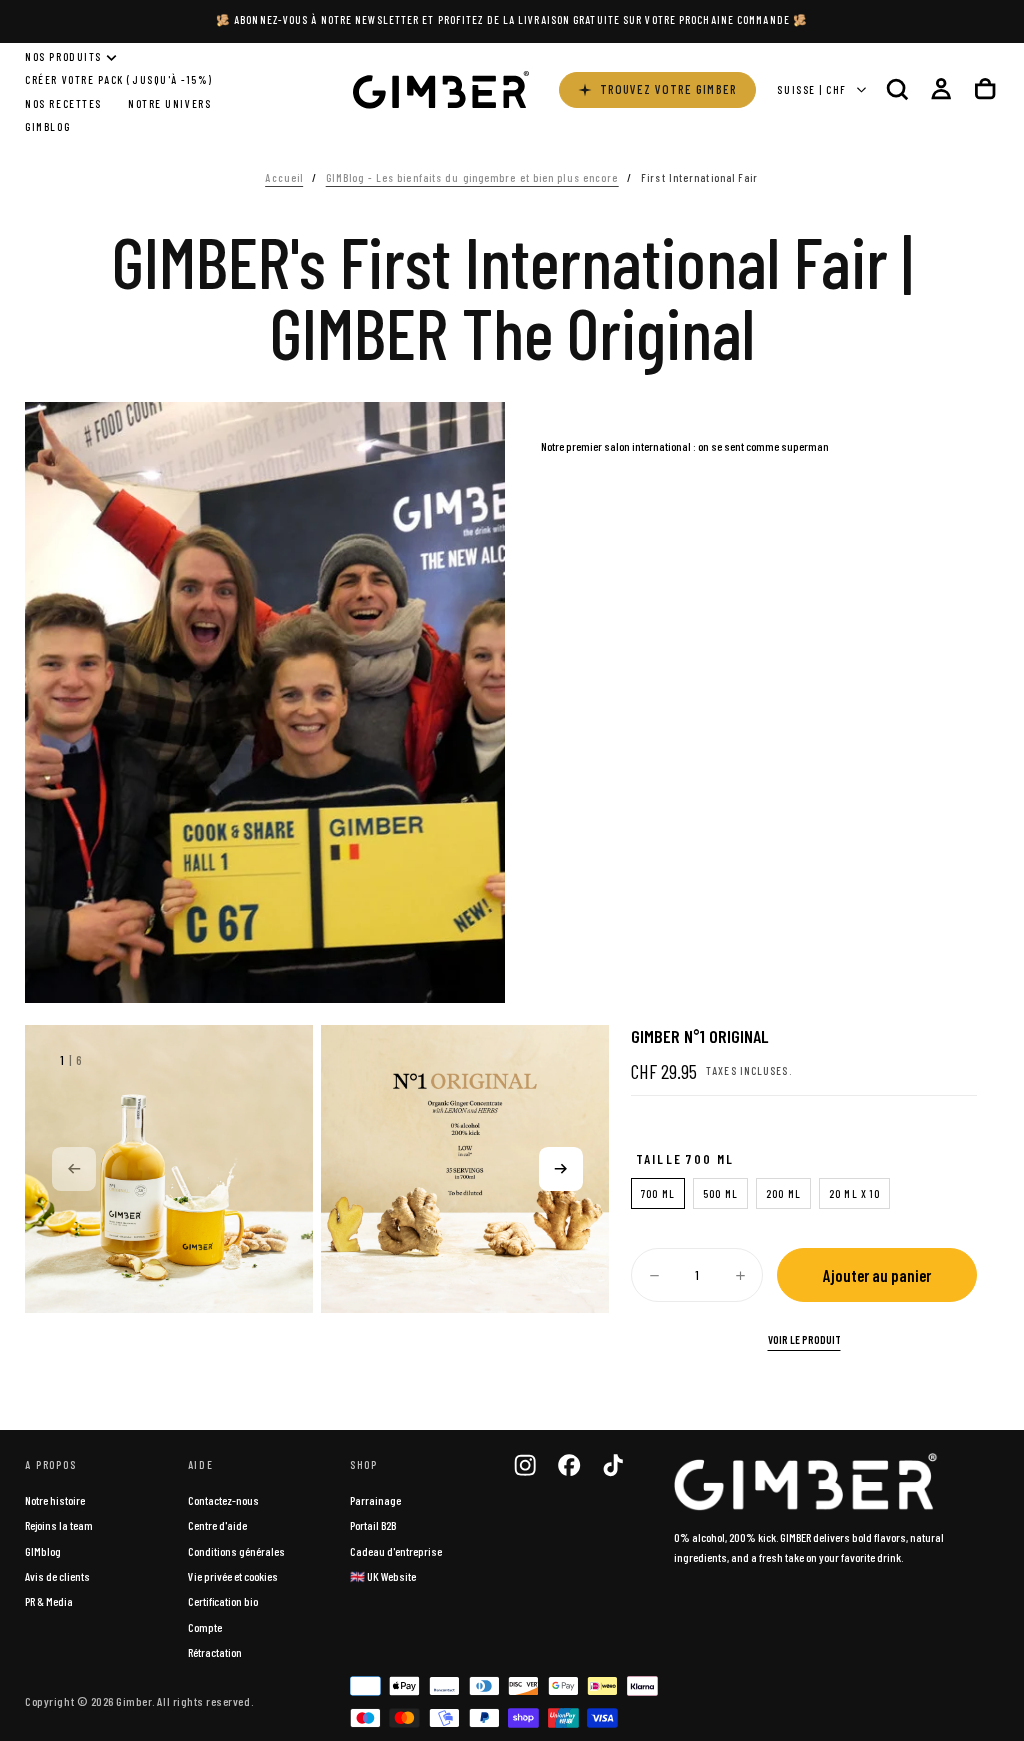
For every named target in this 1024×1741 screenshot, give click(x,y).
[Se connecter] (941, 89)
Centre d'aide (217, 1525)
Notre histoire (55, 1500)
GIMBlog (47, 126)
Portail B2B (373, 1525)
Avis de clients (57, 1576)
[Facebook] (569, 1465)
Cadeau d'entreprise (396, 1551)
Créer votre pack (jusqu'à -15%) (119, 79)
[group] (169, 1169)
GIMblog (43, 1551)
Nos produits (63, 56)
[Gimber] (806, 1482)
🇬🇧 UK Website (383, 1576)
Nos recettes (63, 103)
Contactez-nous (223, 1500)
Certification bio (223, 1601)
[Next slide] (561, 1169)
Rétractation (215, 1652)
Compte (205, 1627)
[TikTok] (613, 1465)
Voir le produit (804, 1339)
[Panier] (985, 89)
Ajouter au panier (877, 1275)
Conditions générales (236, 1551)
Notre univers (169, 103)
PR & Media (49, 1601)
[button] (897, 89)
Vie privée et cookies (233, 1576)
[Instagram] (525, 1465)
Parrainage (375, 1500)
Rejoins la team (59, 1525)
